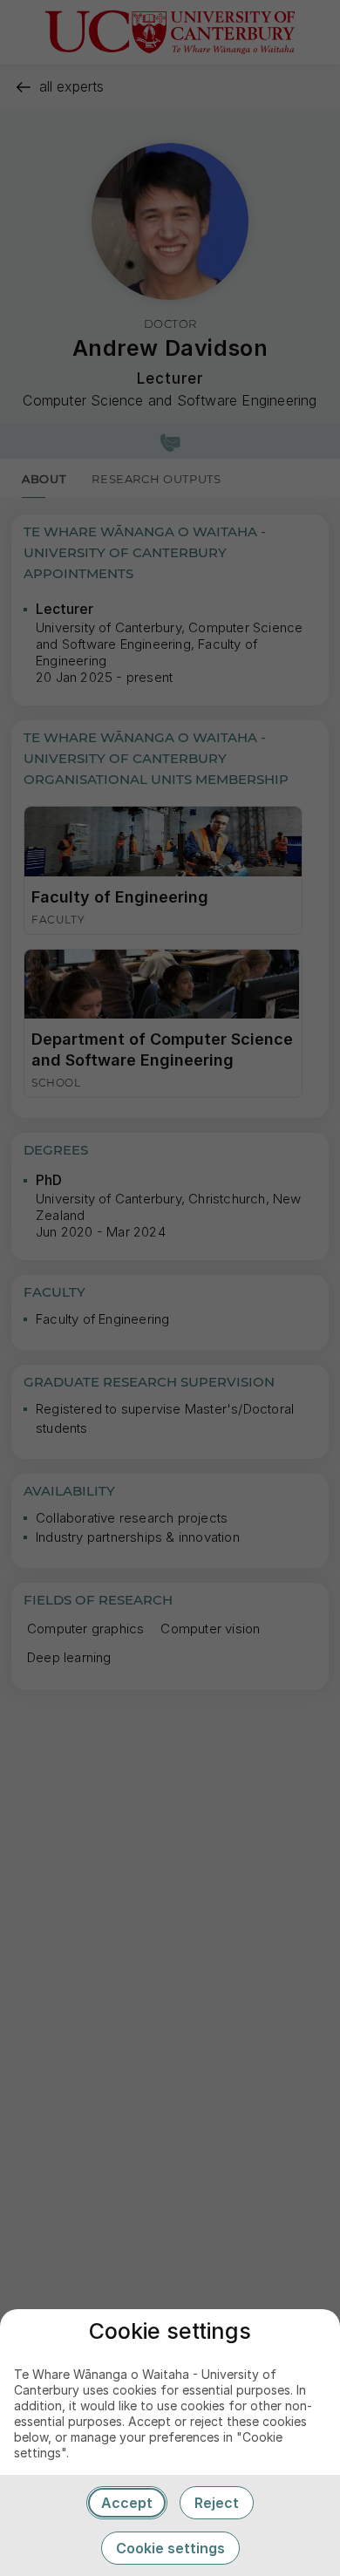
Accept (127, 2503)
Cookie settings (170, 2548)
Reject (217, 2503)
